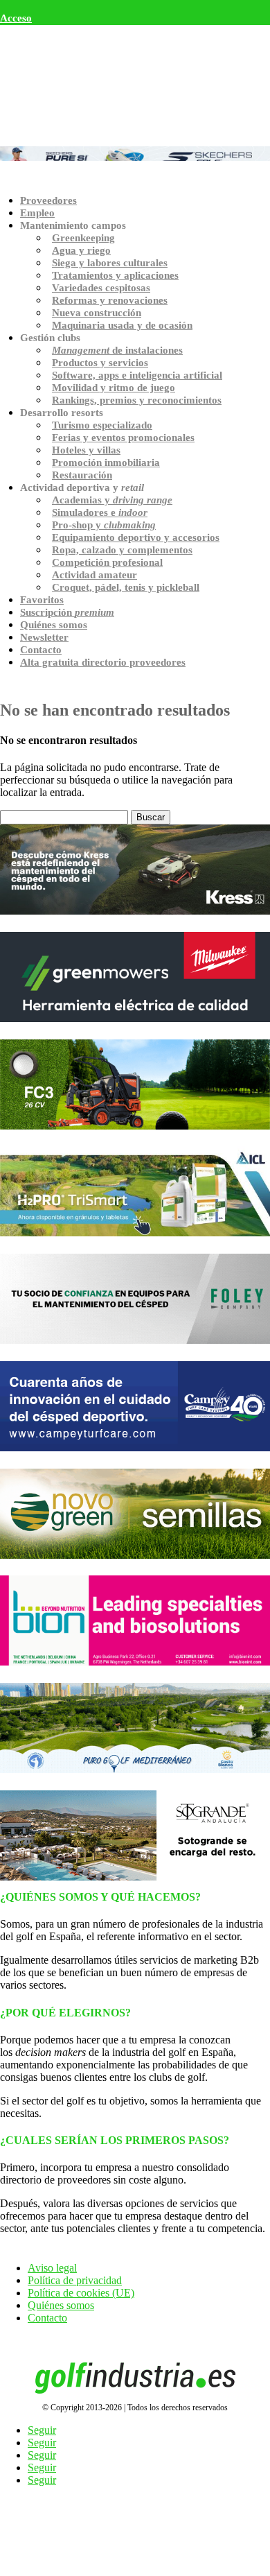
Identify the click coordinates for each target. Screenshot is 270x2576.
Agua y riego (81, 250)
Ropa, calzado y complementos (122, 550)
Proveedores (48, 200)
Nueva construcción (97, 313)
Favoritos (42, 600)
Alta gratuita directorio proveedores (103, 662)
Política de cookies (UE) (81, 2293)
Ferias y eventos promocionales (123, 438)
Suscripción (67, 612)
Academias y (112, 500)
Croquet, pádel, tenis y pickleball (126, 587)
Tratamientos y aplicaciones (115, 275)
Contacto (41, 650)
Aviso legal (52, 2268)
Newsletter (44, 637)
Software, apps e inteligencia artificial (137, 375)
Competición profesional (107, 562)
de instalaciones (117, 350)
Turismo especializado (102, 425)
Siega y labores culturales (110, 263)
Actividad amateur (94, 575)
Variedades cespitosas (101, 288)
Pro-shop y (104, 525)
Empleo (37, 213)
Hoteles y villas (86, 450)
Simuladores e (100, 512)
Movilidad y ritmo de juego (114, 388)
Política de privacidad (75, 2280)
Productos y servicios (100, 363)
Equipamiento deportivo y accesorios (136, 537)
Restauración (82, 475)
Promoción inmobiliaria (106, 463)
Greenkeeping (83, 238)
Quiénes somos (54, 625)
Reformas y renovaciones (110, 300)
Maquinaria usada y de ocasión (122, 325)
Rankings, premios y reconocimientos (137, 400)
